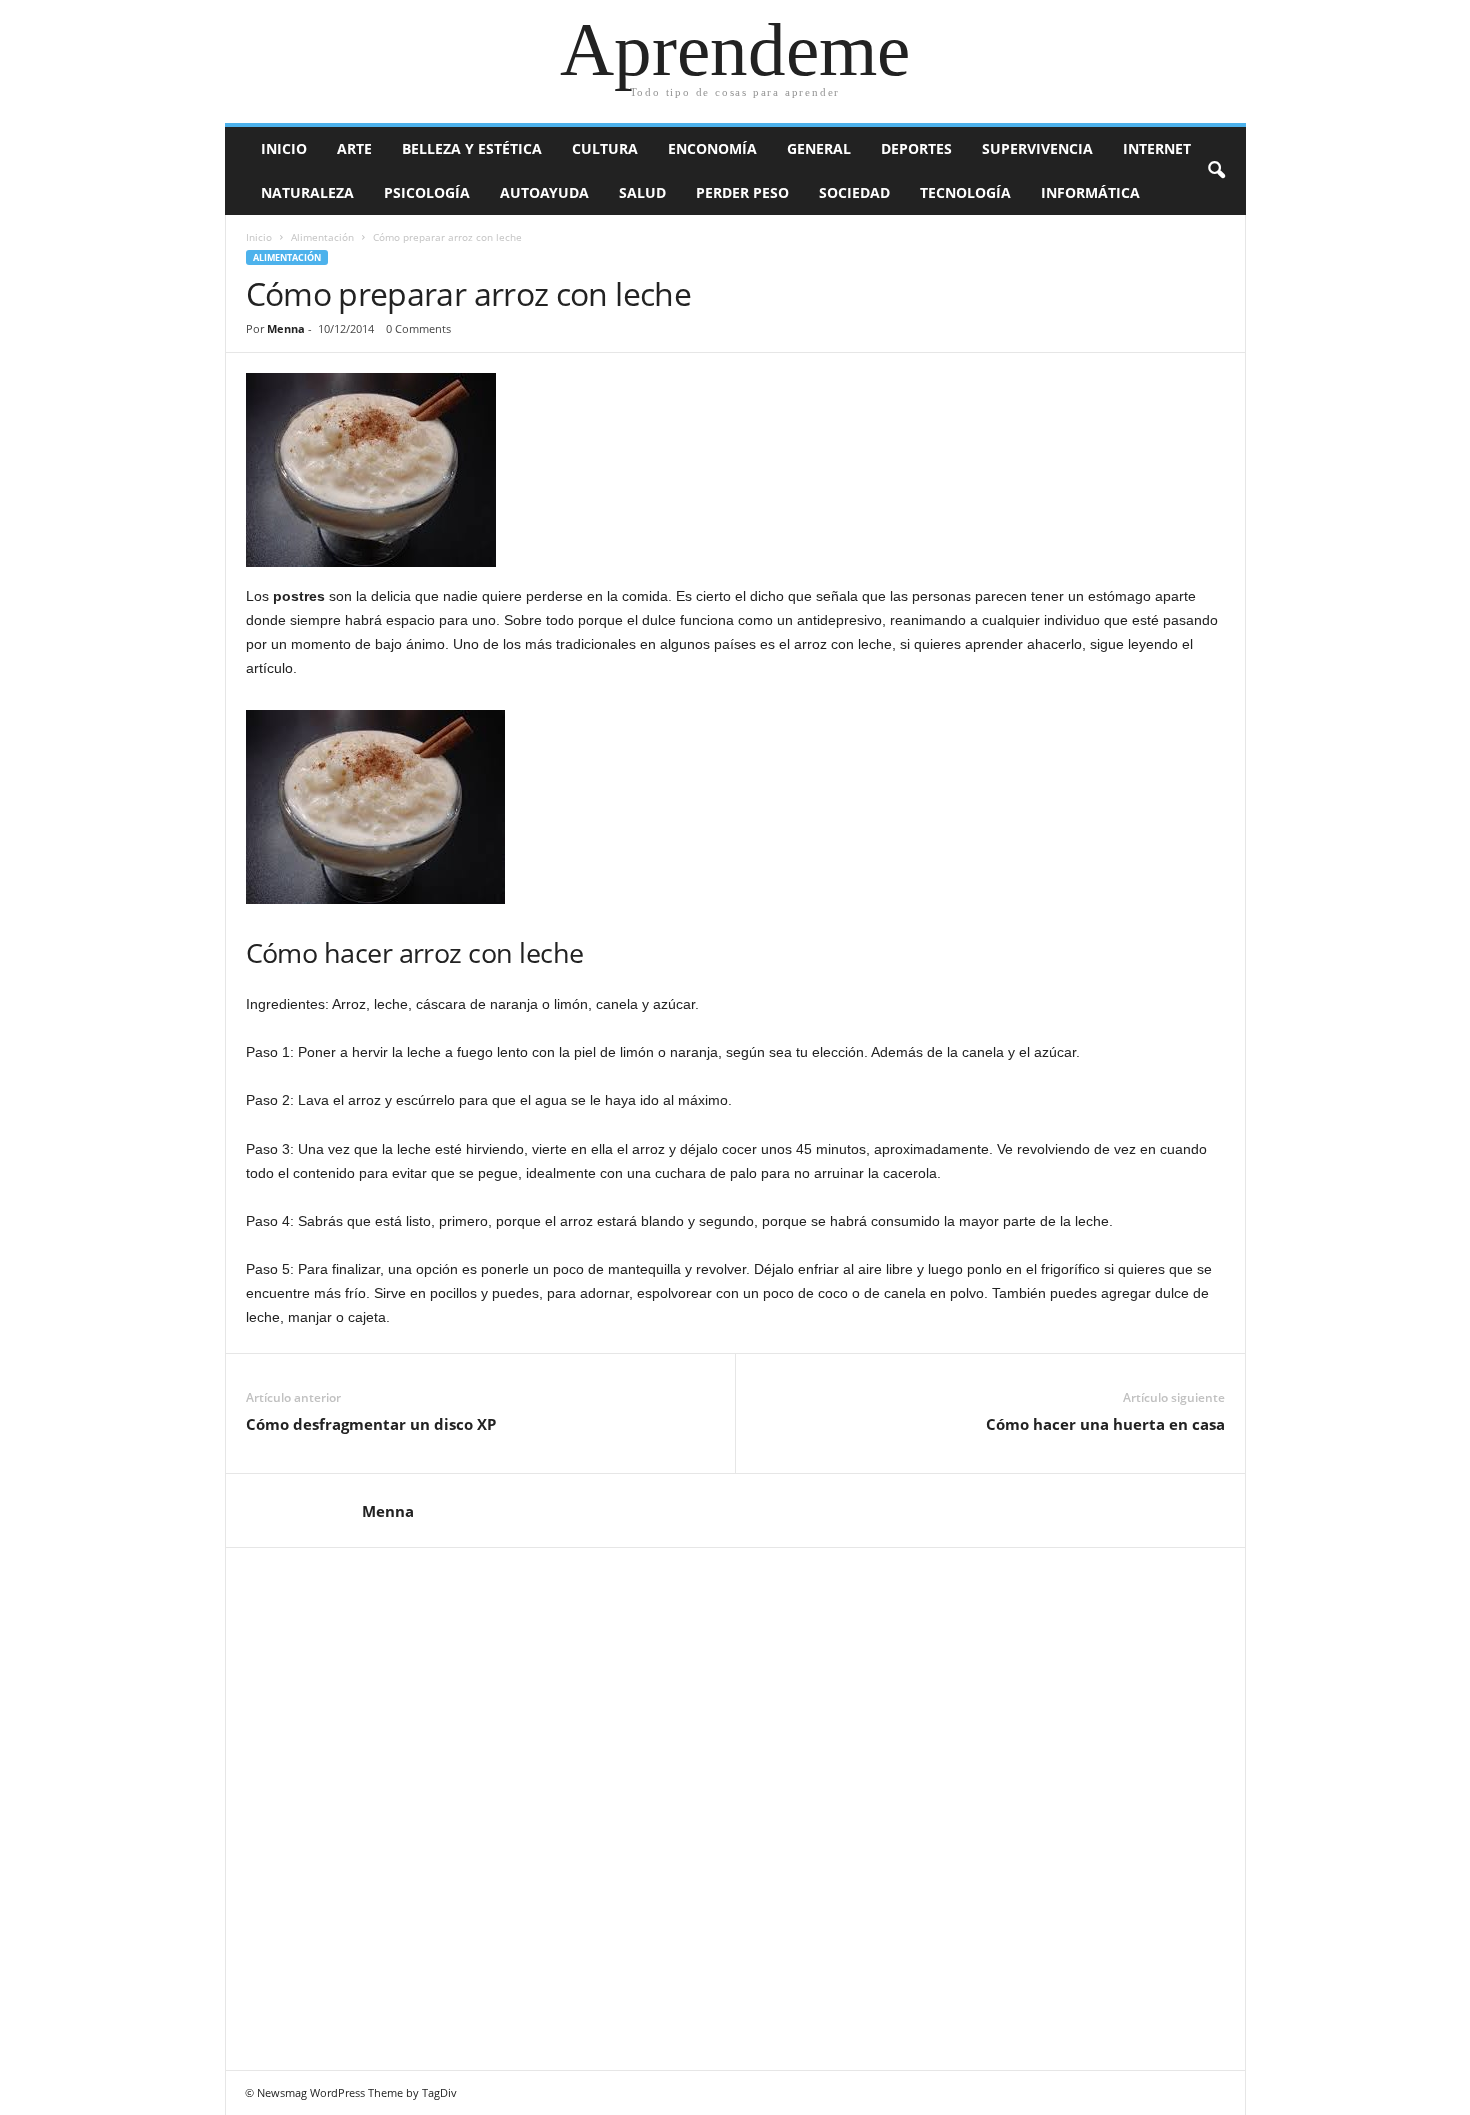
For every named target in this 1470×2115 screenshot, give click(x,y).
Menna (286, 328)
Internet (1157, 148)
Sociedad (854, 192)
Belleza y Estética (472, 148)
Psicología (427, 192)
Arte (354, 148)
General (819, 148)
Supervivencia (1037, 148)
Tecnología (965, 192)
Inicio (284, 148)
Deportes (916, 148)
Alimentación (322, 237)
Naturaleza (307, 192)
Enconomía (712, 148)
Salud (642, 192)
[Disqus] (736, 1806)
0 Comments (418, 328)
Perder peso (742, 192)
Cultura (605, 148)
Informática (1090, 192)
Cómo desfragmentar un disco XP (371, 1424)
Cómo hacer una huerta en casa (1105, 1424)
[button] (1216, 171)
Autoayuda (544, 192)
